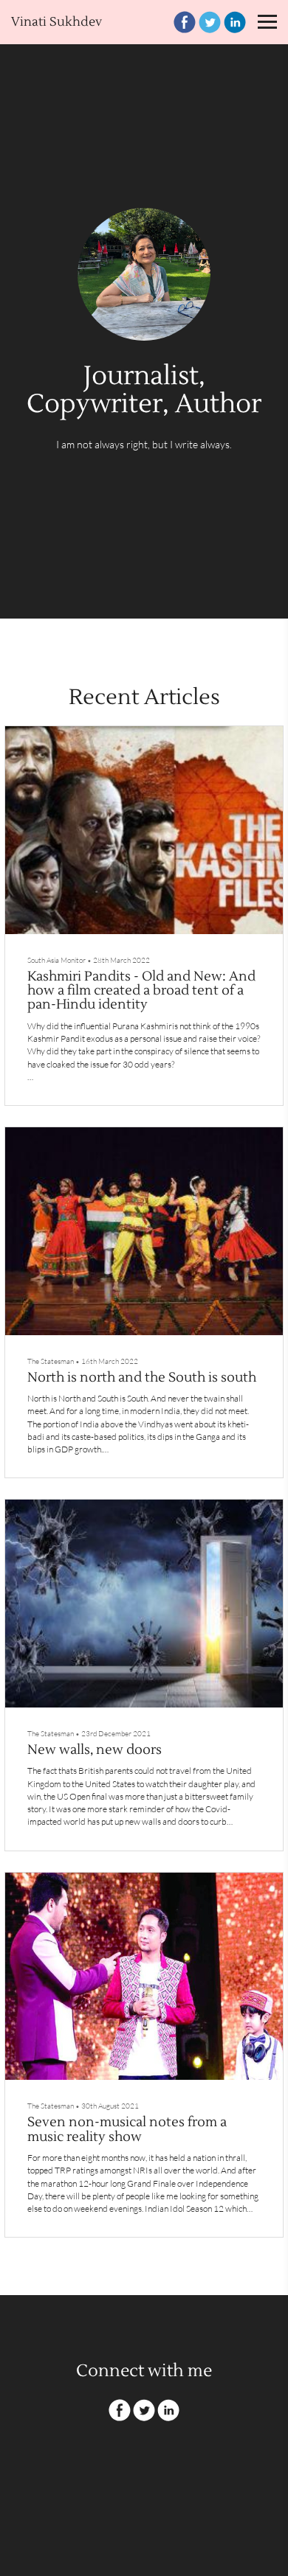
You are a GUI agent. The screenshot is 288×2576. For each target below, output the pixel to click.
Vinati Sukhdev (56, 22)
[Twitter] (210, 22)
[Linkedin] (235, 22)
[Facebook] (185, 22)
